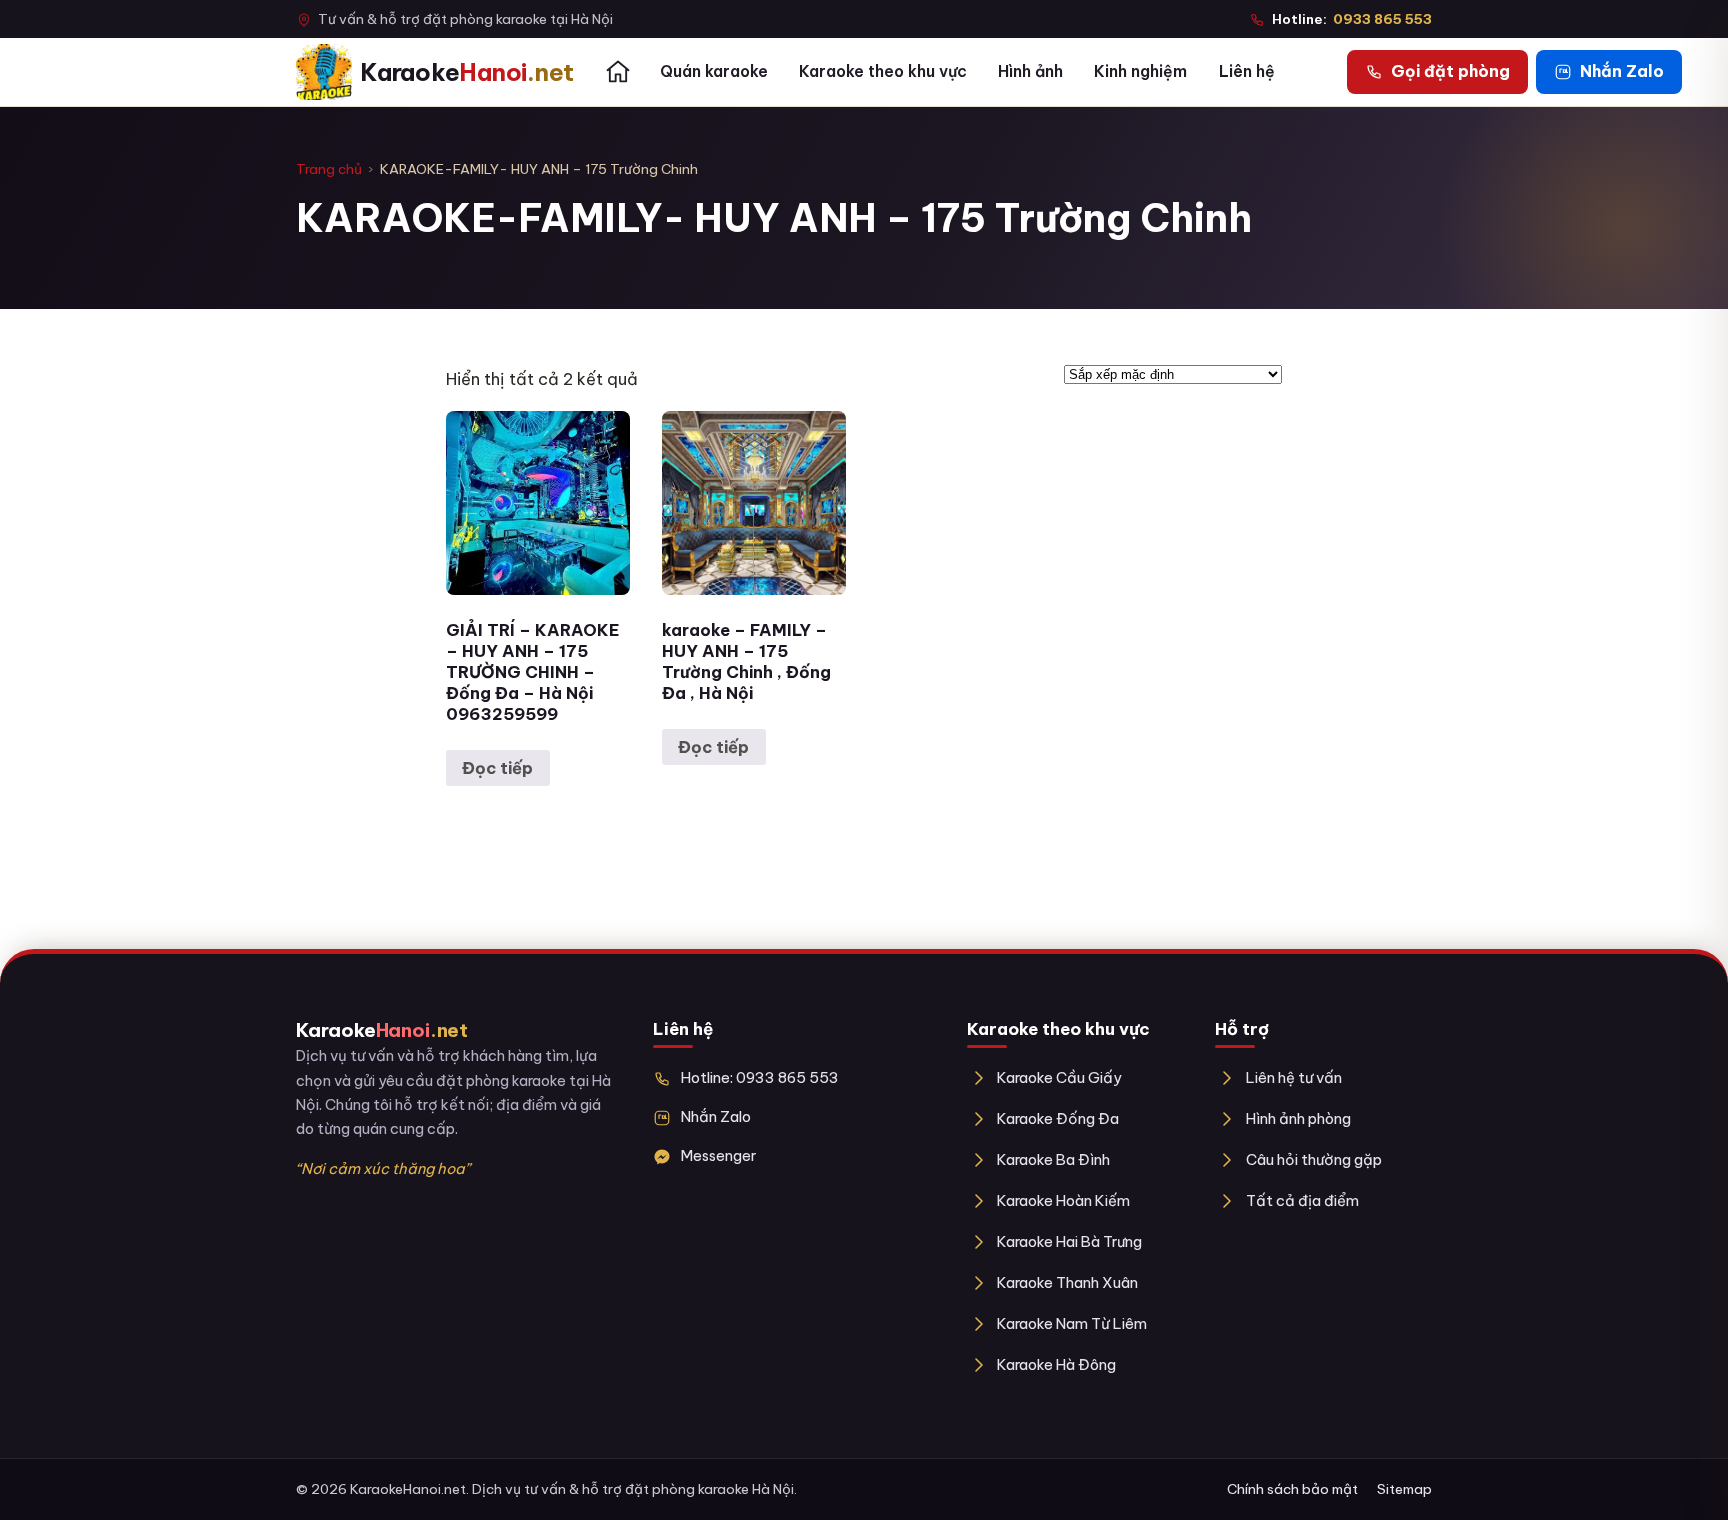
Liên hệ (1247, 71)
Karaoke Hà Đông (1056, 1364)
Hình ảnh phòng (1298, 1118)
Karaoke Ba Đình (1053, 1159)
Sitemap (1404, 1489)
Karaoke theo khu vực (883, 71)
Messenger (718, 1155)
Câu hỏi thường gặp (1313, 1159)
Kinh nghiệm (1140, 71)
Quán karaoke (714, 71)
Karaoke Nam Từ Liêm (1072, 1323)
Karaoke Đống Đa (1058, 1118)
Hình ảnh (1030, 71)
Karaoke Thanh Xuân (1067, 1282)
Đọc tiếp (497, 768)
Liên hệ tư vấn (1293, 1077)
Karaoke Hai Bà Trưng (1069, 1241)
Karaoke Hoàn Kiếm (1063, 1200)
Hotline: (1352, 19)
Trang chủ (329, 169)
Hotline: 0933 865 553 (760, 1077)
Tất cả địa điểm (1302, 1200)
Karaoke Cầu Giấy (1059, 1077)
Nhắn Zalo (716, 1116)
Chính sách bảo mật (1292, 1489)
